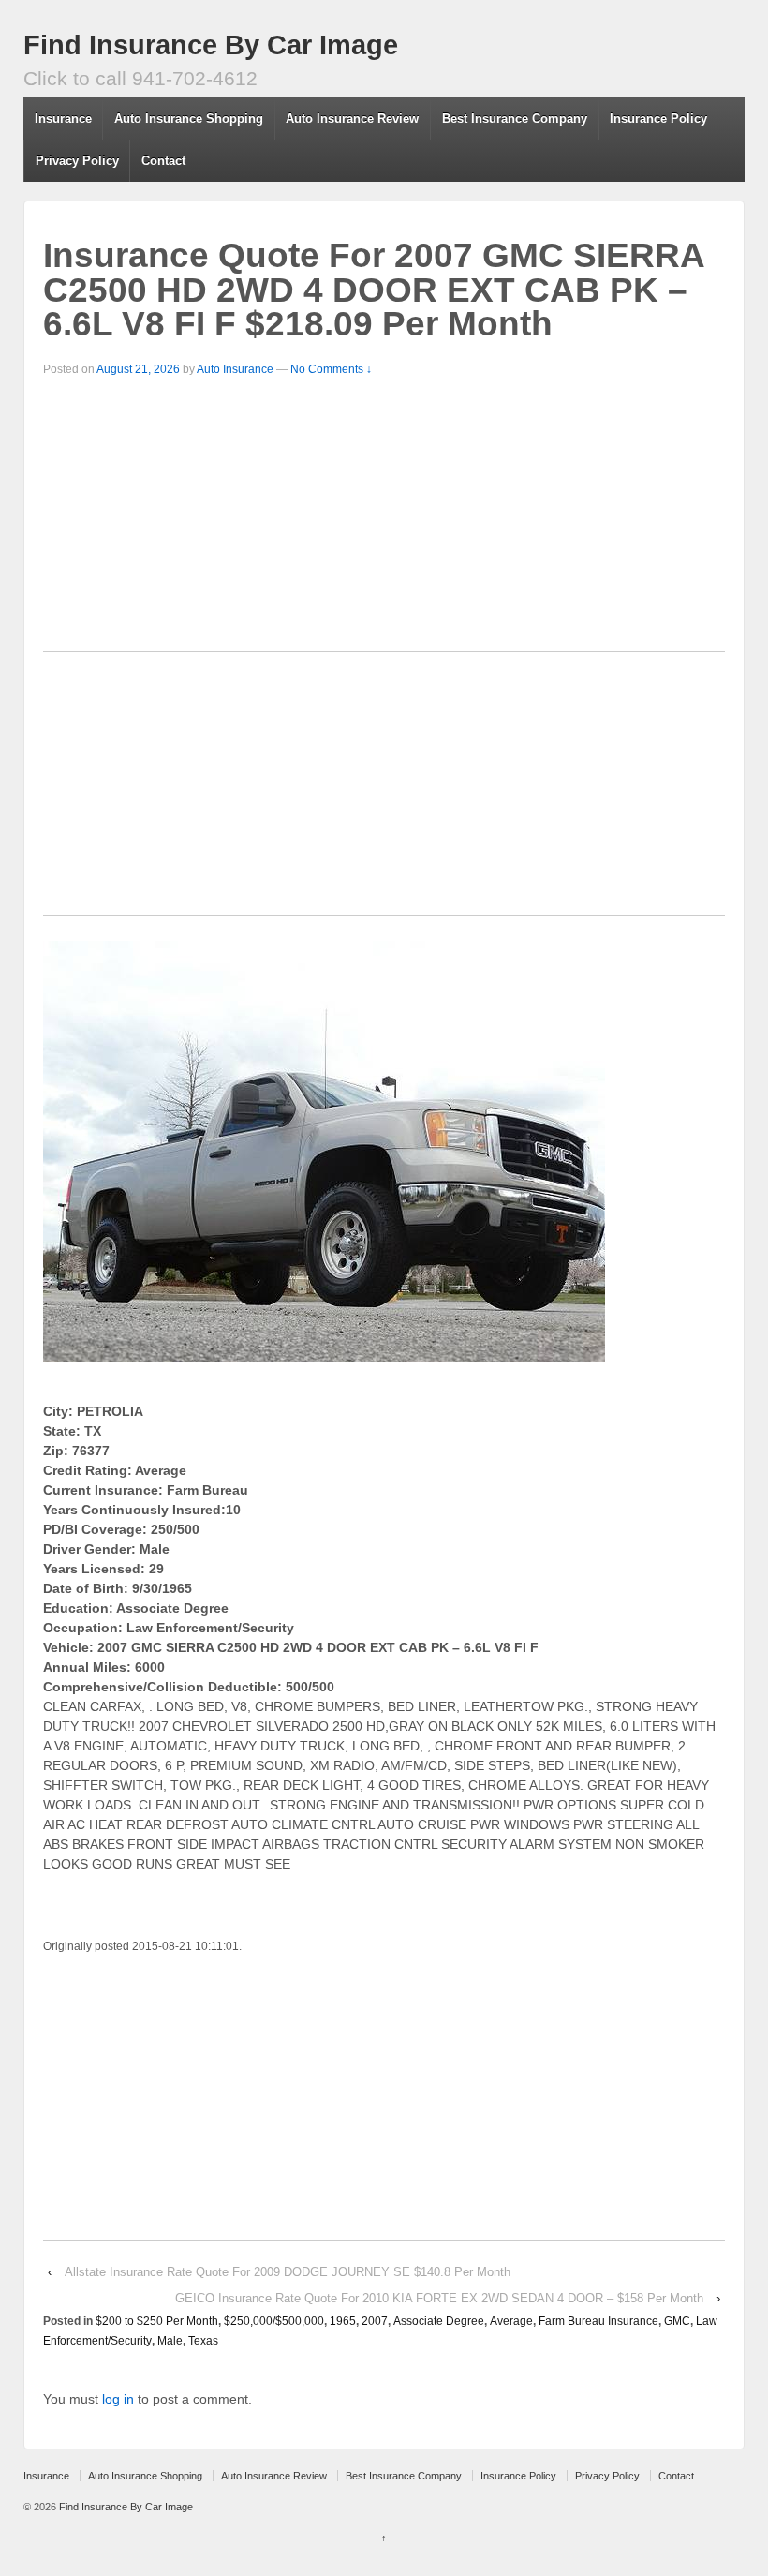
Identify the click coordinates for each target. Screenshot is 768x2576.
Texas (203, 2341)
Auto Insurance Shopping (189, 119)
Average (511, 2321)
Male (170, 2341)
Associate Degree (439, 2321)
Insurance (63, 119)
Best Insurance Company (515, 119)
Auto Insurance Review (352, 119)
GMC (677, 2321)
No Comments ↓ (331, 369)
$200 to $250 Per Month (157, 2321)
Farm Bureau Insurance (598, 2321)
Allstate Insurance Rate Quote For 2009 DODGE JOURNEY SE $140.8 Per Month (288, 2272)
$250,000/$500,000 (274, 2321)
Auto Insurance (235, 369)
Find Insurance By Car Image (211, 45)
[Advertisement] (384, 520)
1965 (343, 2321)
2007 (375, 2321)
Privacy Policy (77, 161)
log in (118, 2399)
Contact (163, 161)
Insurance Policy (658, 119)
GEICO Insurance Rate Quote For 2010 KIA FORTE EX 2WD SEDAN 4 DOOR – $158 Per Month (439, 2298)
